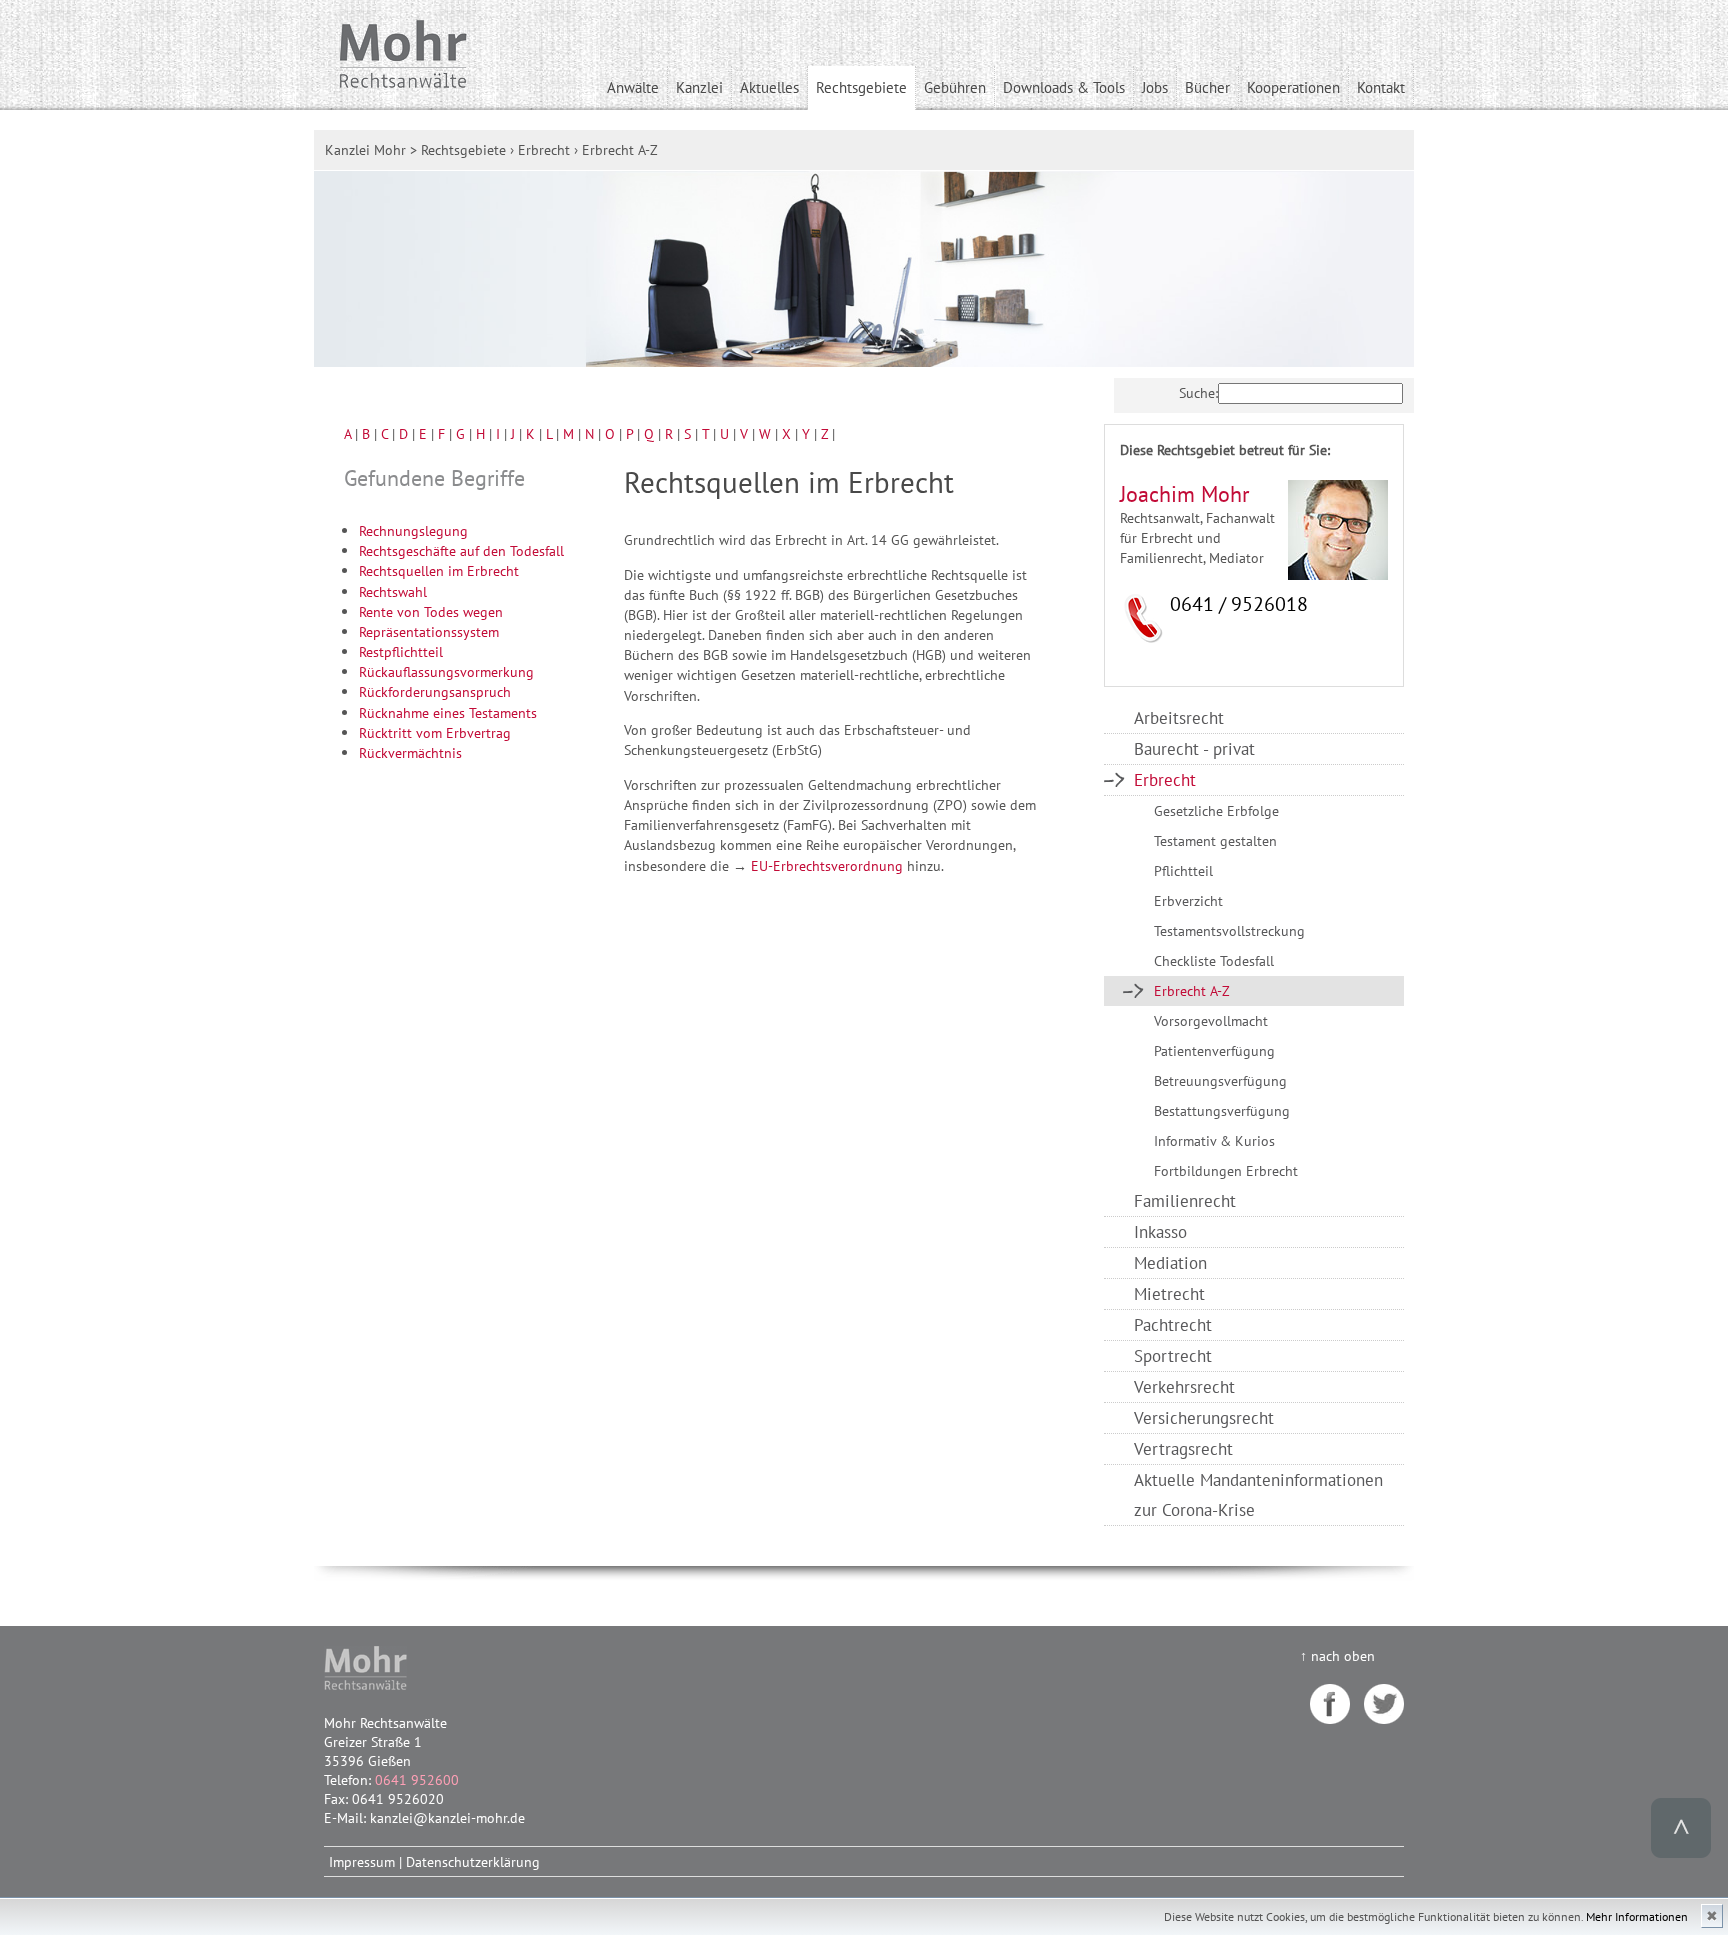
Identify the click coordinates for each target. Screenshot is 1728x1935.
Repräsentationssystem (429, 631)
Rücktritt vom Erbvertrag (435, 732)
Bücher (1207, 87)
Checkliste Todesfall (1214, 960)
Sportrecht (1173, 1355)
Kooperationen (1293, 87)
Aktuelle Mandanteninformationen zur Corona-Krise (1258, 1494)
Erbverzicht (1188, 900)
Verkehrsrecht (1184, 1386)
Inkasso (1160, 1231)
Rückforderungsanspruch (435, 691)
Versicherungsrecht (1204, 1417)
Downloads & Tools (1064, 87)
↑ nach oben (1337, 1655)
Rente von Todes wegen (431, 611)
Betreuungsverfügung (1220, 1080)
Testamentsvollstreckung (1229, 930)
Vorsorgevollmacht (1211, 1020)
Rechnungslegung (413, 530)
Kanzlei (699, 87)
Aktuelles (769, 87)
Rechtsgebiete (861, 87)
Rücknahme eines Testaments (448, 712)
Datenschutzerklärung (473, 1861)
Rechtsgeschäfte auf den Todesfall (461, 550)
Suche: (1198, 392)
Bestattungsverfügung (1222, 1110)
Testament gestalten (1215, 840)
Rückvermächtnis (410, 752)
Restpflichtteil (401, 651)
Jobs (1155, 87)
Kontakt (1381, 87)
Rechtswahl (393, 591)
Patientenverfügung (1214, 1050)
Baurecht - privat (1194, 748)
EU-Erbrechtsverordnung (827, 865)
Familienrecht (1185, 1200)
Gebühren (955, 87)
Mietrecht (1169, 1293)
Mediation (1170, 1262)
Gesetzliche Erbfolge (1216, 810)
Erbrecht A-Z (1192, 990)
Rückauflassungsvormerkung (446, 671)
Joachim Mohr (1184, 494)
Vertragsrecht (1183, 1448)
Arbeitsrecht (1179, 717)
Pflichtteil (1183, 870)
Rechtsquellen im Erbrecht (439, 570)
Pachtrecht (1173, 1324)
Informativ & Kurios (1214, 1140)
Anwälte (633, 87)
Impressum (362, 1861)
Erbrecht (1165, 779)
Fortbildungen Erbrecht (1226, 1170)
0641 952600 (417, 1779)
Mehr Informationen (1637, 1916)
